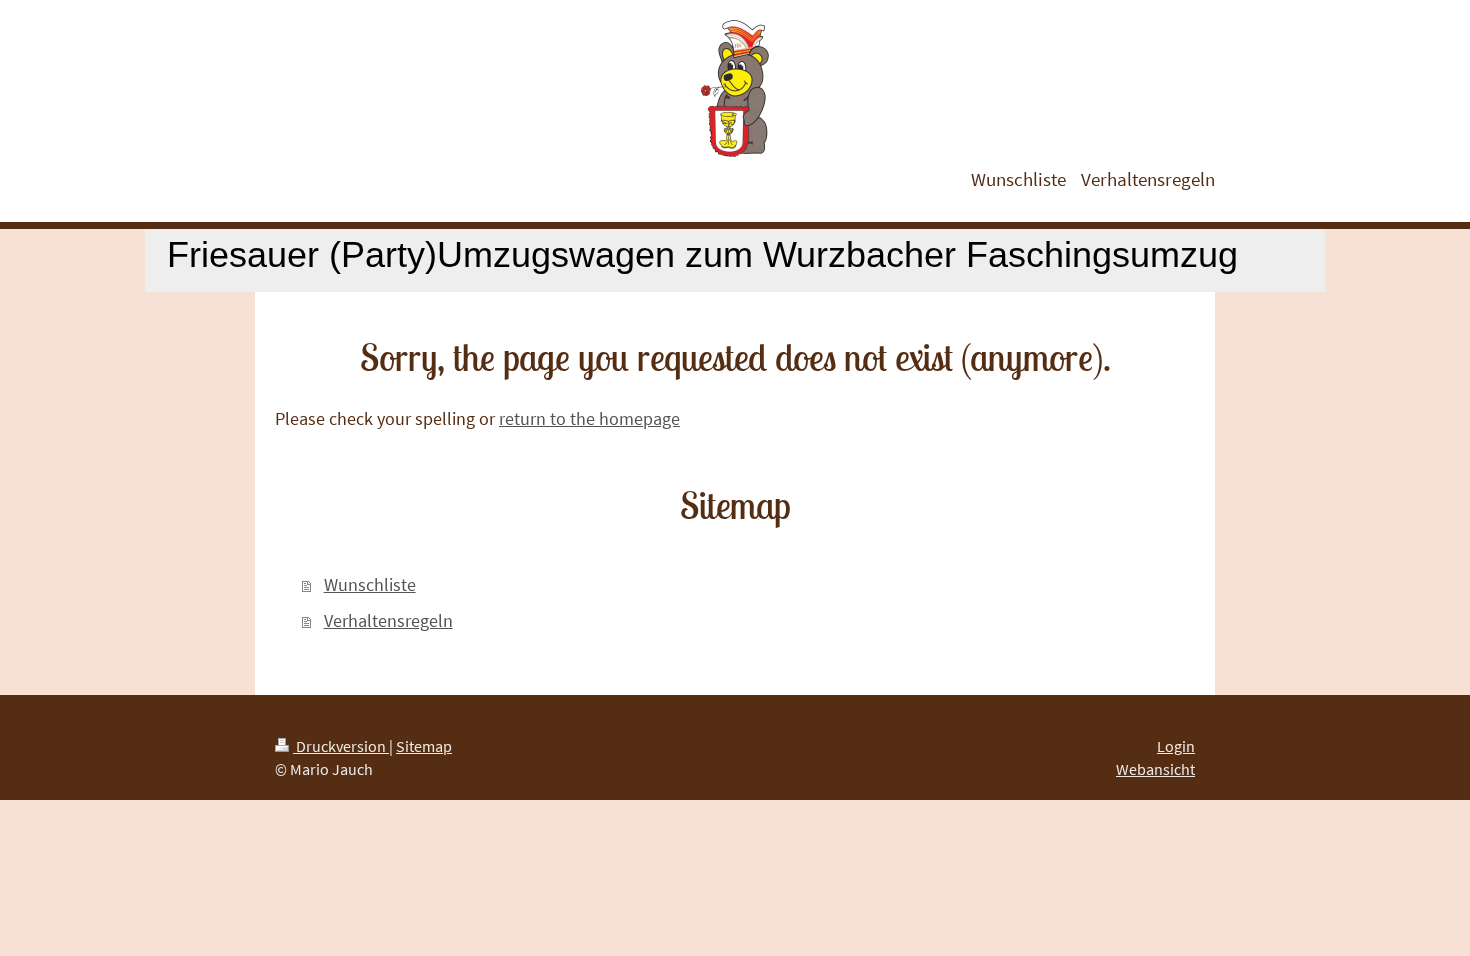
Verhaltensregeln (388, 620)
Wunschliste (370, 584)
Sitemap (424, 746)
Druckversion (341, 746)
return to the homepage (589, 418)
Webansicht (1155, 769)
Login (1176, 746)
